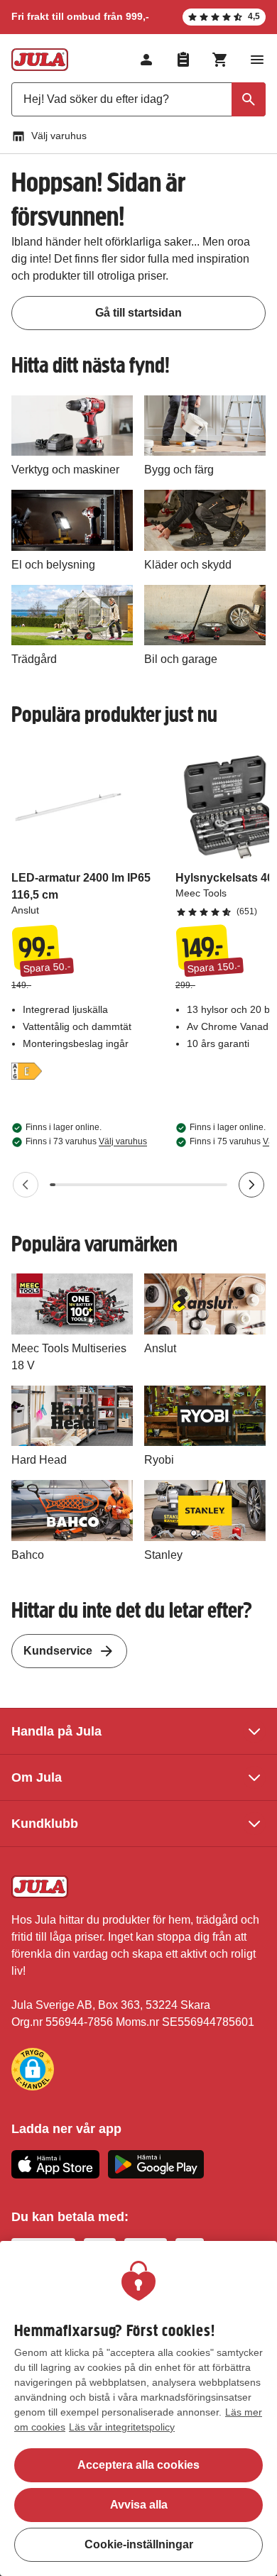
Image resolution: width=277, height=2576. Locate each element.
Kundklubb (45, 1824)
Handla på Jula (56, 1731)
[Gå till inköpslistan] (183, 60)
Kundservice (58, 1651)
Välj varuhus (59, 136)
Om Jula (37, 1777)
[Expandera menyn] (257, 60)
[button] (33, 2069)
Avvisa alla (139, 2505)
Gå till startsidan (138, 313)
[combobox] (138, 99)
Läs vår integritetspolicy (122, 2427)
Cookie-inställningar (139, 2544)
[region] (138, 2408)
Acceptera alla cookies (138, 2465)
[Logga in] (146, 60)
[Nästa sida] (251, 1185)
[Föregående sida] (26, 1185)
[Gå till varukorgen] (220, 60)
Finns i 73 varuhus (86, 1141)
